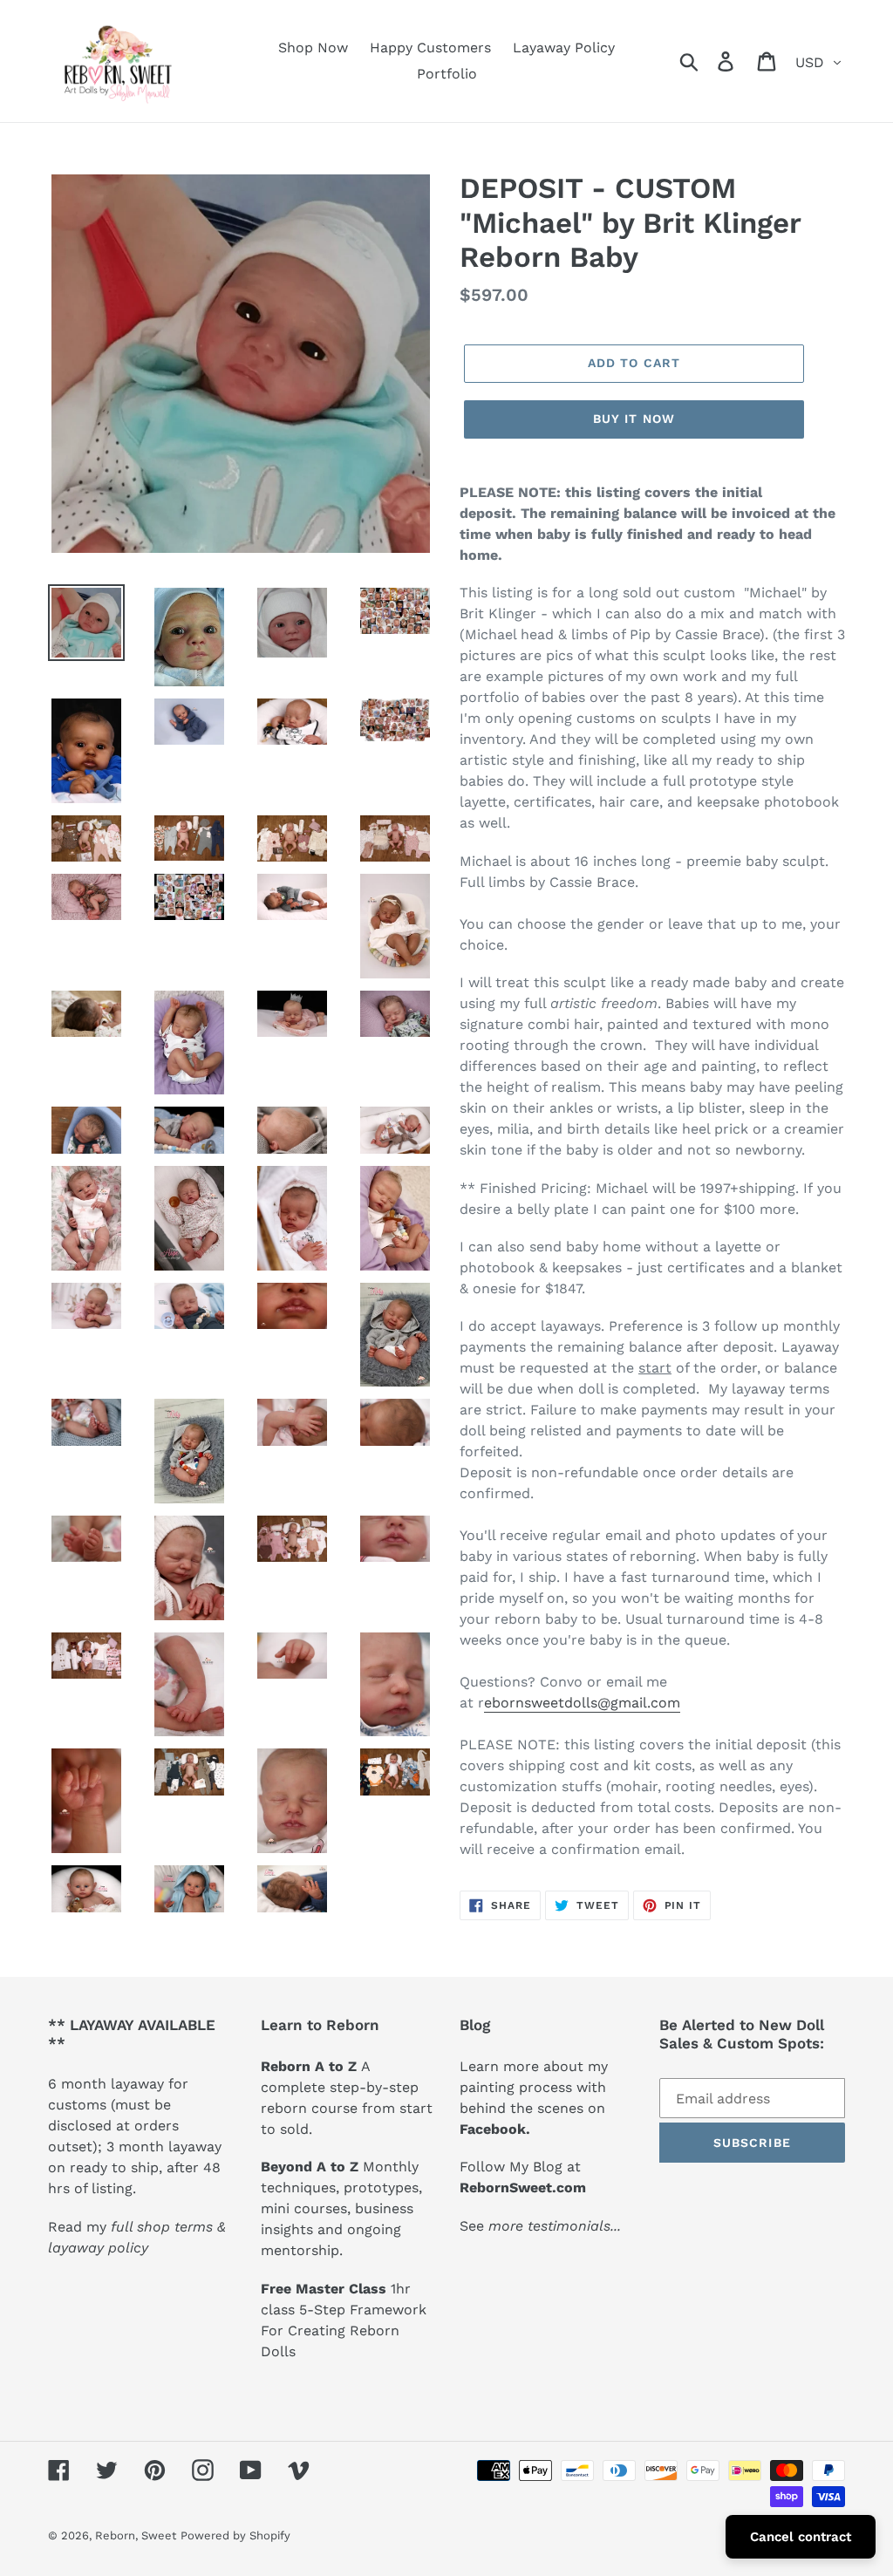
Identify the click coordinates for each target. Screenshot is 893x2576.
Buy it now (634, 419)
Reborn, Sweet (136, 2535)
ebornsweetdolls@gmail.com (582, 1703)
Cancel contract (801, 2537)
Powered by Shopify (235, 2535)
